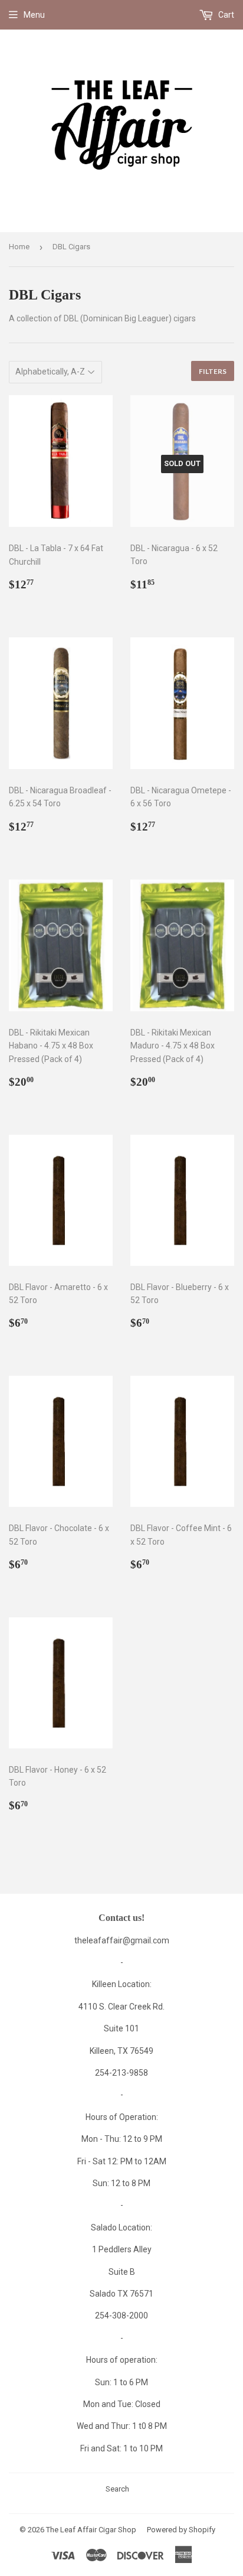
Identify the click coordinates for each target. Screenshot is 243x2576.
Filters (213, 371)
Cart (225, 15)
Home (19, 247)
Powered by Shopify (181, 2530)
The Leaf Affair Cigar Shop (91, 2530)
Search (117, 2489)
